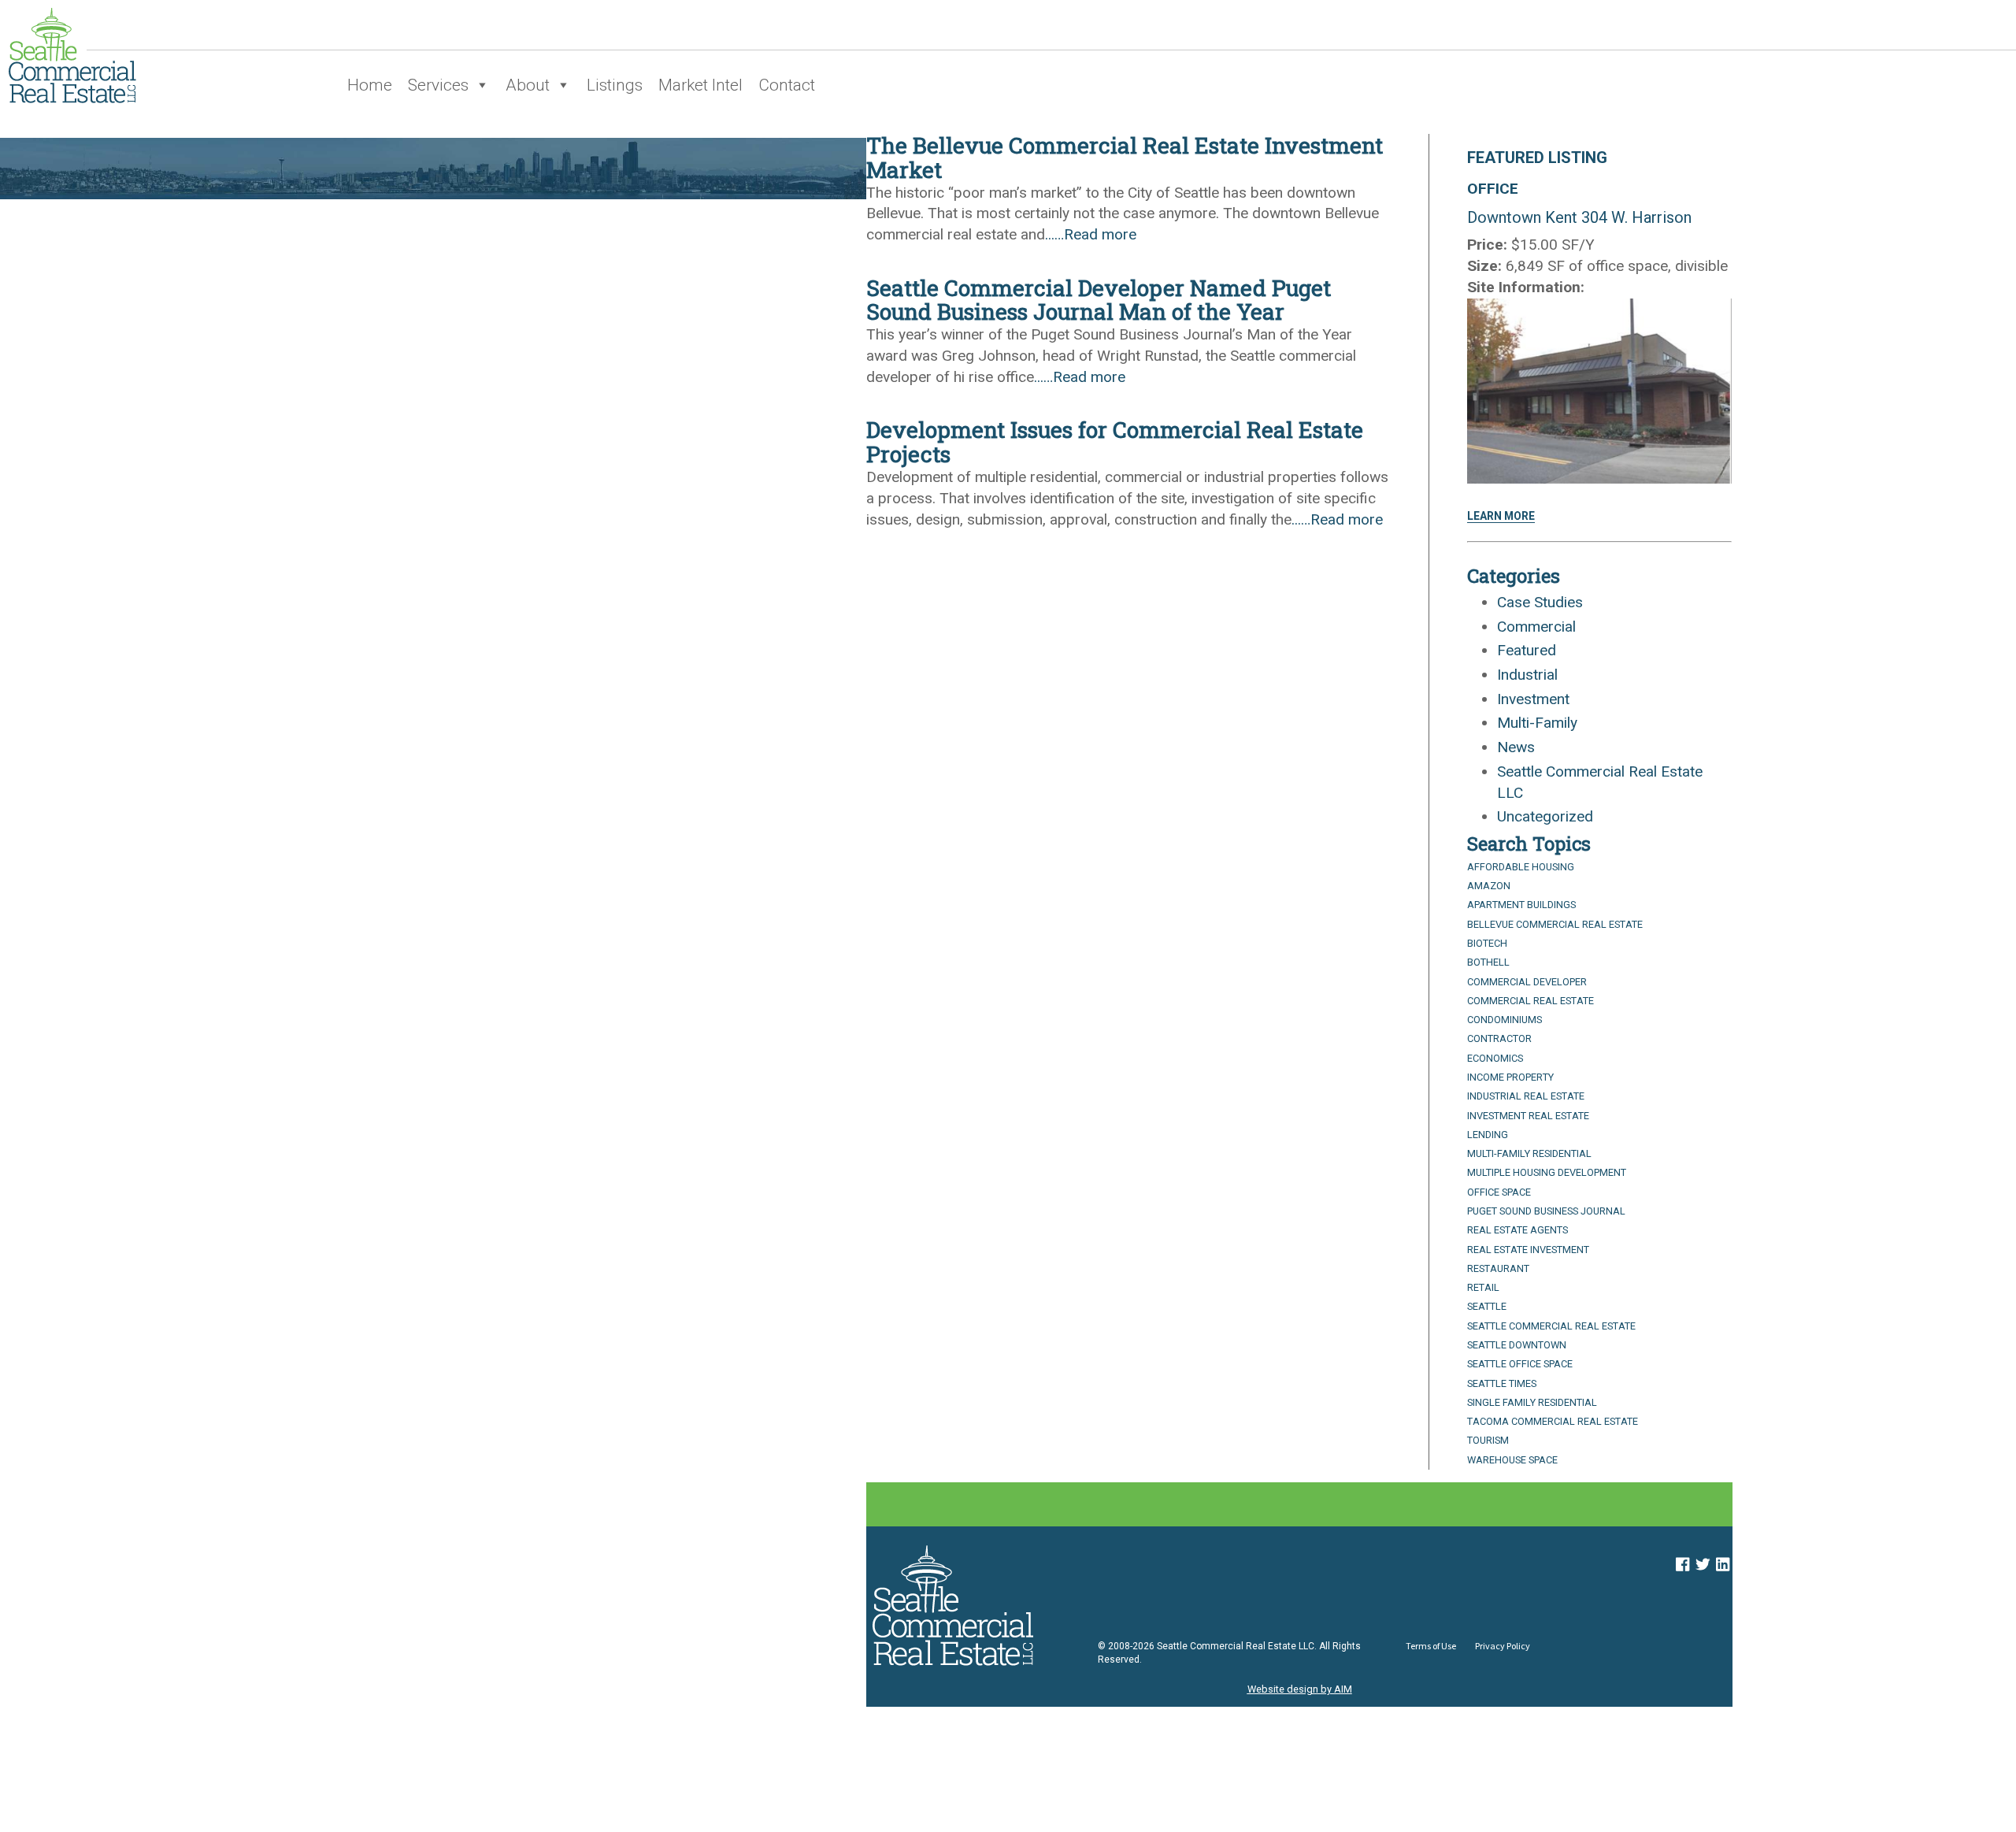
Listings (615, 85)
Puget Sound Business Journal (1546, 1211)
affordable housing (1521, 867)
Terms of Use (1431, 1646)
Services (438, 85)
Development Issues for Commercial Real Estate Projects (1115, 442)
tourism (1488, 1440)
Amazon (1489, 886)
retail (1483, 1287)
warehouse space (1512, 1460)
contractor (1499, 1038)
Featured (1527, 650)
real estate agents (1518, 1230)
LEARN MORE (1501, 516)
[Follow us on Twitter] (1703, 1565)
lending (1488, 1135)
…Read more (1095, 234)
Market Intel (700, 85)
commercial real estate (1531, 1001)
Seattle (1487, 1306)
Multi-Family (1537, 723)
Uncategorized (1545, 816)
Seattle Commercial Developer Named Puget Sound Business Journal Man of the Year (1099, 300)
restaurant (1498, 1268)
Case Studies (1540, 602)
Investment (1533, 699)
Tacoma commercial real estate (1553, 1421)
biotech (1487, 943)
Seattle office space (1520, 1364)
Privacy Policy (1503, 1646)
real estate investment (1528, 1250)
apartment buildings (1521, 905)
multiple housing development (1547, 1172)
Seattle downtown (1517, 1345)
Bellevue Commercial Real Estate (1555, 924)
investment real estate (1528, 1116)
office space (1499, 1192)
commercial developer (1527, 982)
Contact (787, 85)
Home (370, 85)
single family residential (1532, 1402)
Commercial (1536, 627)
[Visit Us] (1682, 1565)
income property (1510, 1077)
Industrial (1527, 675)
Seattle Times (1502, 1383)
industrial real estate (1526, 1096)
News (1516, 747)
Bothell (1488, 962)
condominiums (1505, 1020)
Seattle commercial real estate (1551, 1326)
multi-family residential (1529, 1153)
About (528, 85)
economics (1495, 1058)
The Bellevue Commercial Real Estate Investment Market (1125, 158)
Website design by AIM (1300, 1689)
